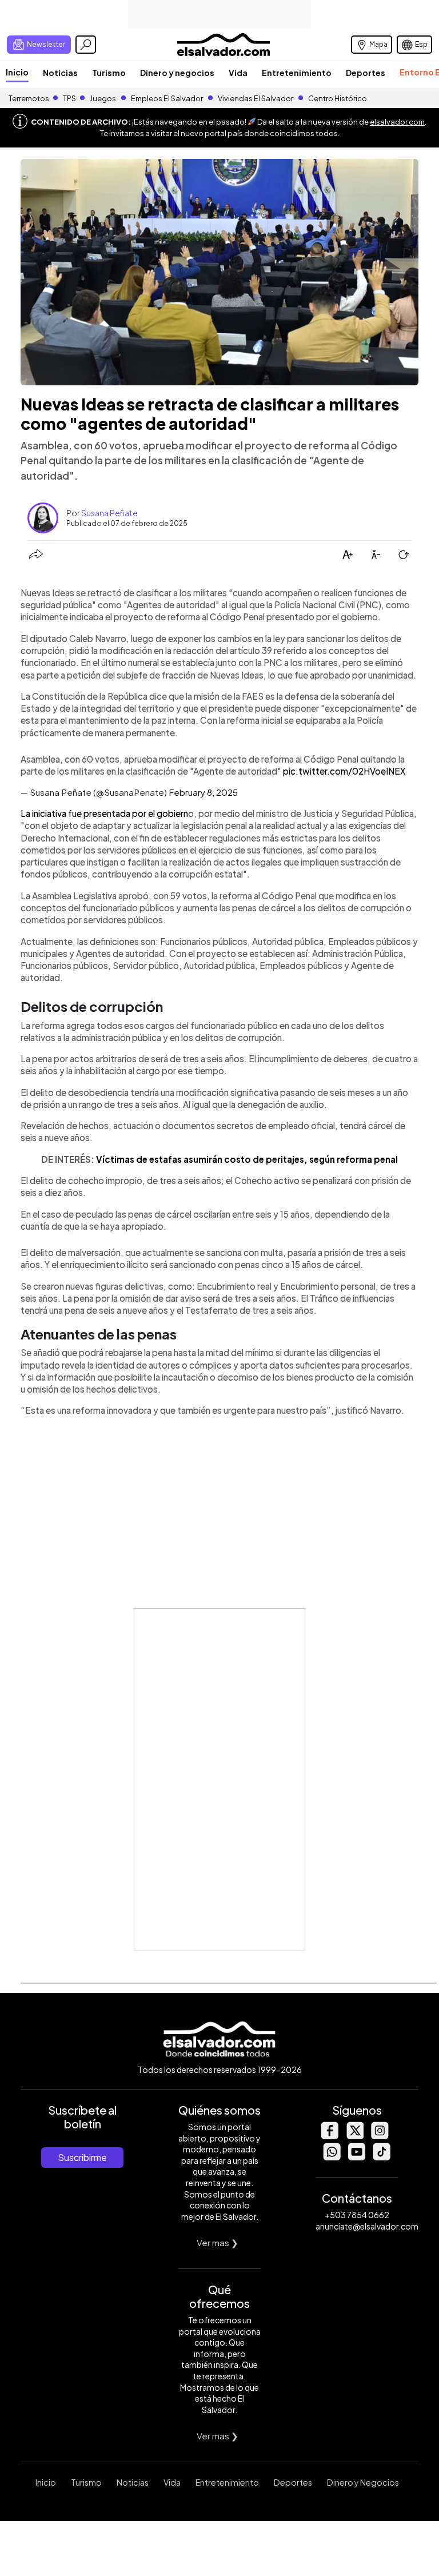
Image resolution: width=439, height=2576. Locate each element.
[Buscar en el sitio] (86, 45)
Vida (238, 73)
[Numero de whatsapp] (332, 2157)
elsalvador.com (397, 122)
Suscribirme (82, 2157)
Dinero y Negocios (363, 2482)
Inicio (17, 72)
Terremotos (29, 98)
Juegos (103, 98)
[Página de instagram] (380, 2136)
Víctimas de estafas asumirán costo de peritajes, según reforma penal (247, 1159)
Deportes (366, 73)
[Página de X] (354, 2136)
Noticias (60, 73)
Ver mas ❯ (217, 2242)
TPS (69, 98)
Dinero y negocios (177, 73)
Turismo (109, 73)
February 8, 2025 (203, 792)
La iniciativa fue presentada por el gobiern (104, 813)
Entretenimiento (297, 73)
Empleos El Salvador (167, 98)
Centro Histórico (338, 98)
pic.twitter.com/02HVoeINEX (344, 771)
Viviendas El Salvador (256, 98)
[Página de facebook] (329, 2136)
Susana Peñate (109, 513)
